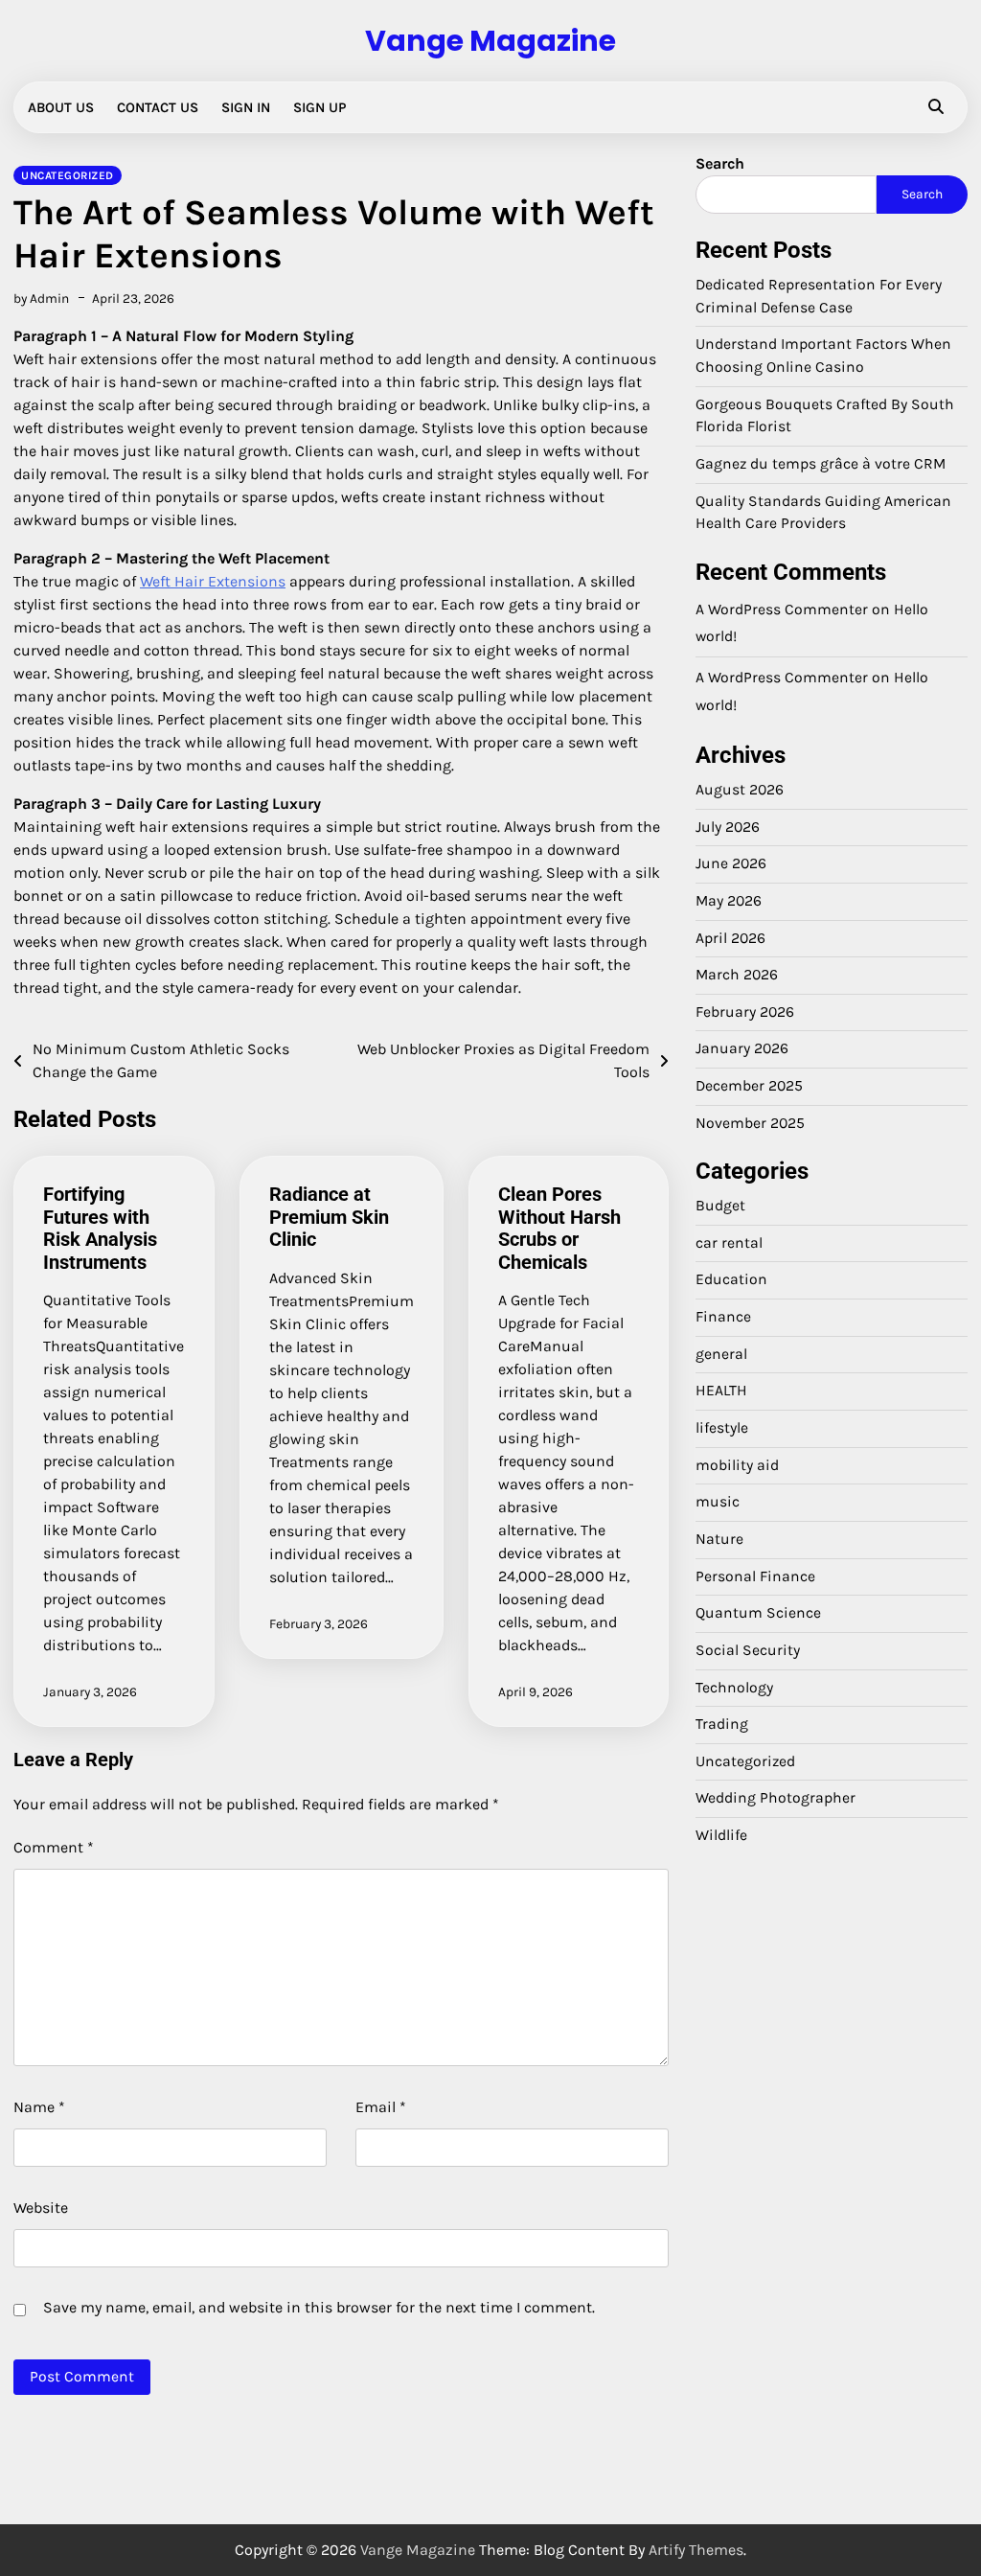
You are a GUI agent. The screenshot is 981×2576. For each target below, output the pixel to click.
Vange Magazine (490, 41)
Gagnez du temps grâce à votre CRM (821, 464)
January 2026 (742, 1048)
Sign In (246, 107)
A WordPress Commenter (782, 678)
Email (381, 2107)
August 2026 (740, 790)
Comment (54, 1847)
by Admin (41, 298)
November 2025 (750, 1123)
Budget (720, 1206)
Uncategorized (68, 175)
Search (720, 163)
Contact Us (158, 107)
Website (41, 2208)
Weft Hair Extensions (213, 581)
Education (731, 1279)
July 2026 (728, 827)
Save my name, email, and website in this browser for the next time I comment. (319, 2307)
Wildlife (721, 1835)
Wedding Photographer (776, 1798)
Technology (734, 1688)
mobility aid (737, 1465)
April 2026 (730, 938)
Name (39, 2107)
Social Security (748, 1650)
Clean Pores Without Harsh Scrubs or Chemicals (559, 1228)
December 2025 (749, 1086)
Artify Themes (696, 2550)
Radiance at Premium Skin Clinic (329, 1217)
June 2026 (731, 863)
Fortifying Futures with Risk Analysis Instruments (100, 1228)
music (718, 1502)
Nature (719, 1539)
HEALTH (721, 1391)
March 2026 (737, 975)
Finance (723, 1317)
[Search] (936, 107)
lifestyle (722, 1428)
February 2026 (745, 1012)
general (721, 1354)
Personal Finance (755, 1576)
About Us (61, 107)
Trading (722, 1724)
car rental (729, 1243)
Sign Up (319, 107)
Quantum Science (758, 1613)
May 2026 (729, 901)
